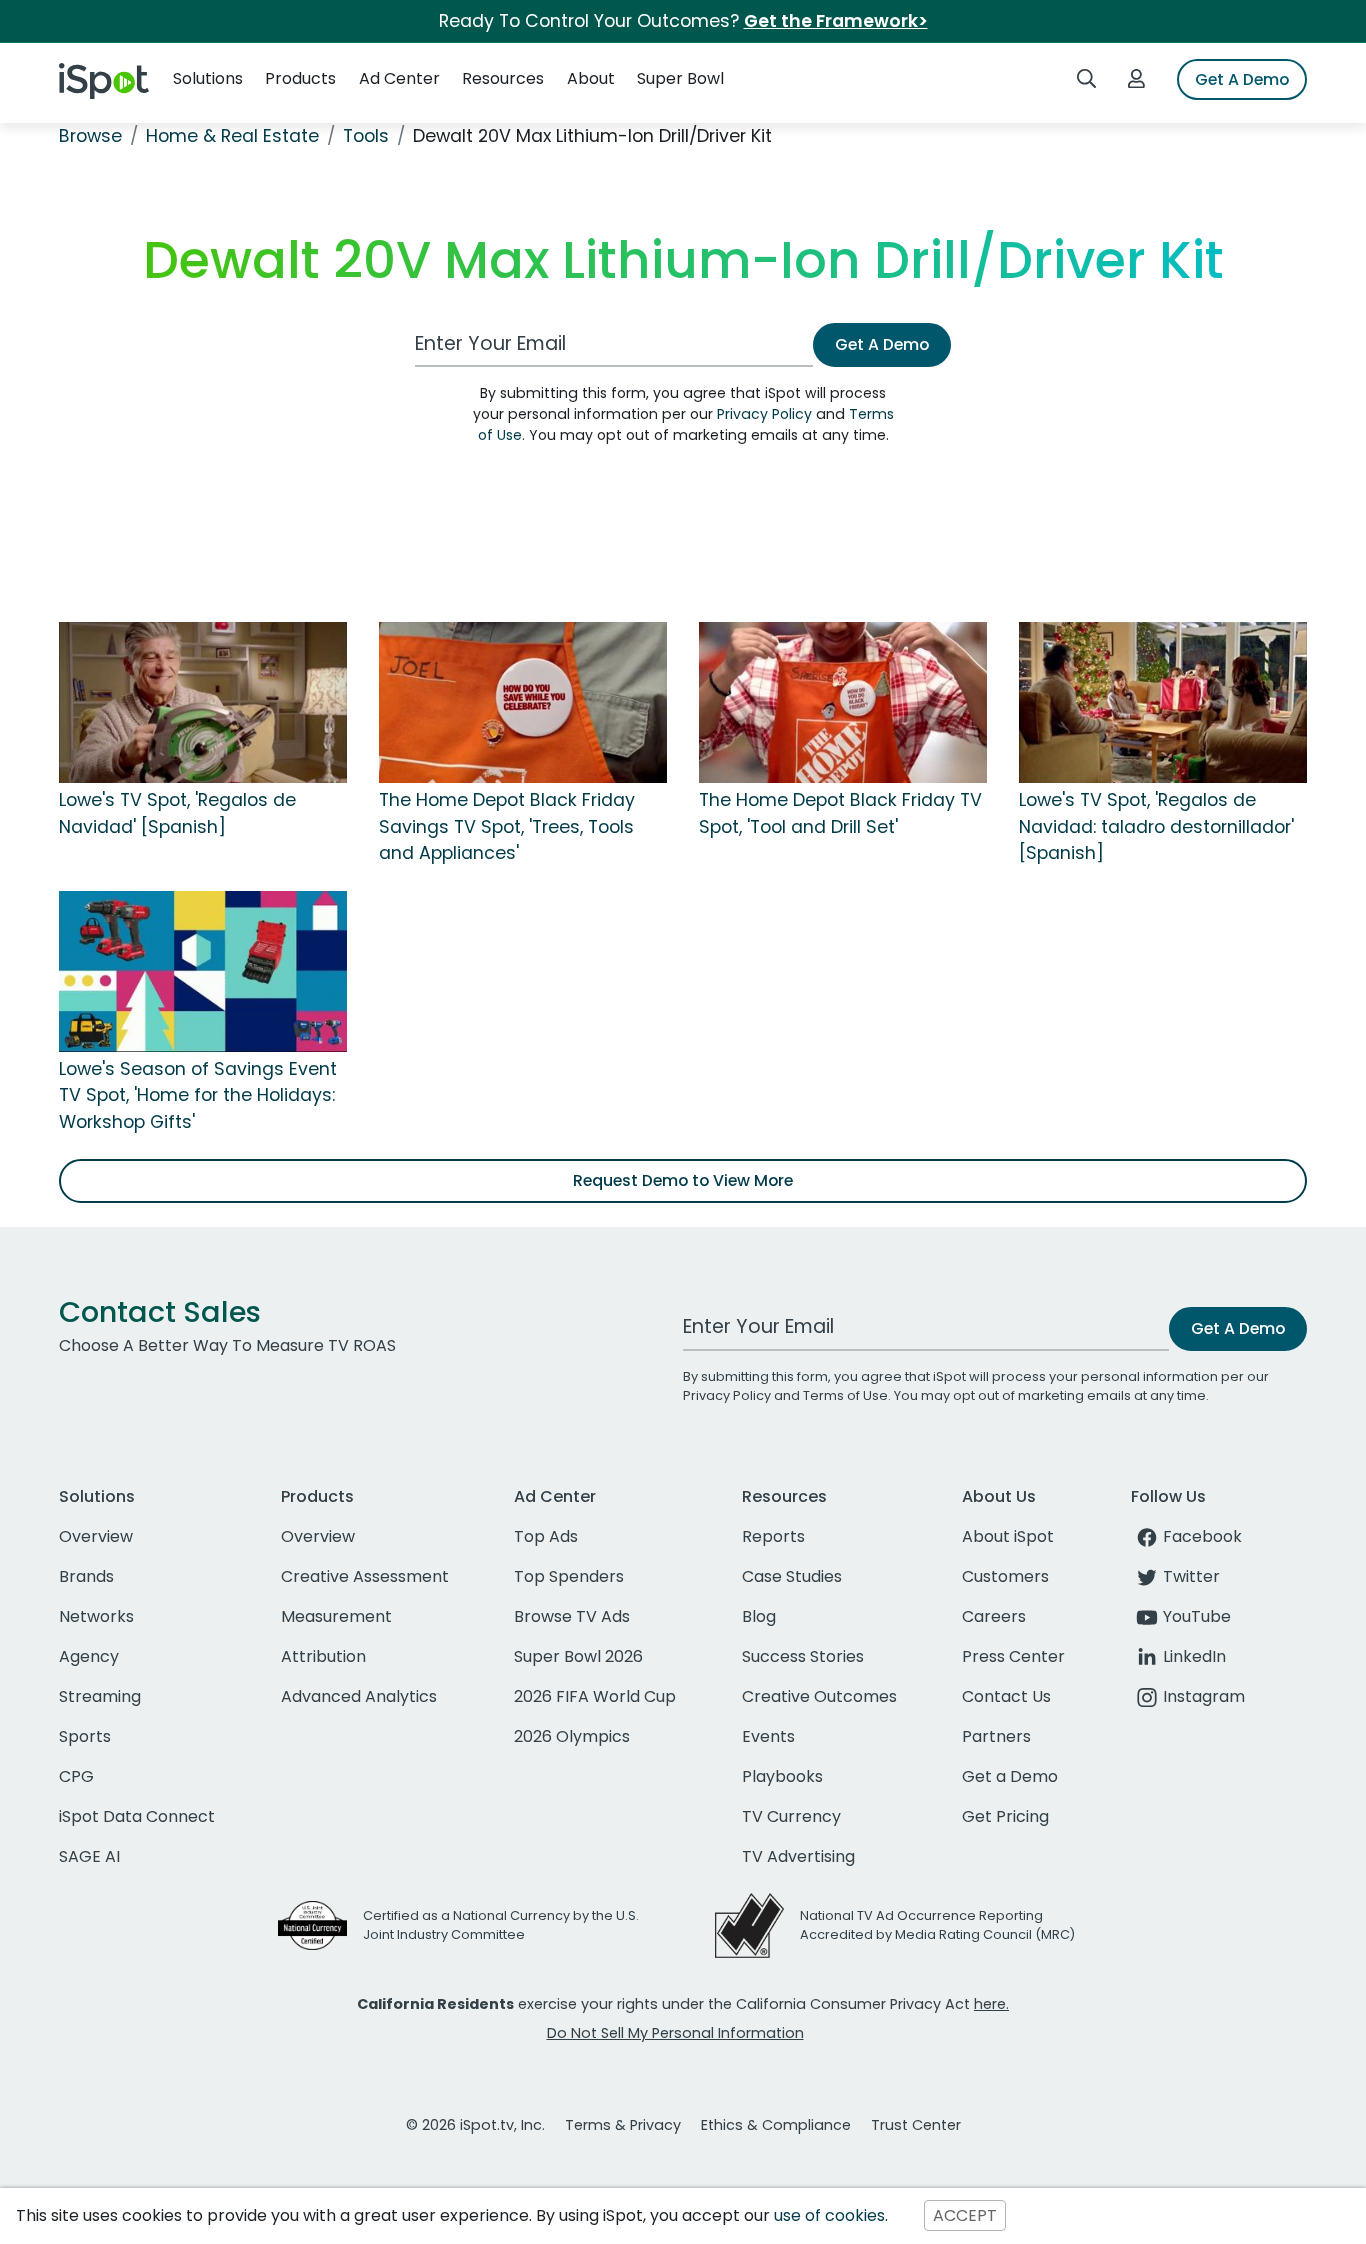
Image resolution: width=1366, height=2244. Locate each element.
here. (991, 2004)
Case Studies (792, 1576)
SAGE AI (89, 1856)
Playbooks (782, 1776)
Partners (996, 1736)
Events (768, 1736)
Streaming (100, 1696)
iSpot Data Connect (137, 1816)
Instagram (1204, 1696)
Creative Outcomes (819, 1696)
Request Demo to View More (683, 1180)
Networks (96, 1616)
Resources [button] (503, 78)
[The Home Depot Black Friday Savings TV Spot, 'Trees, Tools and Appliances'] (523, 702)
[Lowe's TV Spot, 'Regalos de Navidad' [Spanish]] (203, 702)
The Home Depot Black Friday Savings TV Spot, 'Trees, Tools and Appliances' (507, 826)
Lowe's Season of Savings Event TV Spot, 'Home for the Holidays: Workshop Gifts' (198, 1095)
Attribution (323, 1656)
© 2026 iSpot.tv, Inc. (475, 2125)
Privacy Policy (764, 414)
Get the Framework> (836, 21)
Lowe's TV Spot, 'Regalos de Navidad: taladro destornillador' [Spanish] (1156, 826)
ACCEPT (965, 2215)
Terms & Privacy (623, 2125)
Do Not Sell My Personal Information (675, 2033)
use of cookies (829, 2215)
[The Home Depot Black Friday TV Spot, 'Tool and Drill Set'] (843, 702)
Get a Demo (1010, 1776)
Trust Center (916, 2125)
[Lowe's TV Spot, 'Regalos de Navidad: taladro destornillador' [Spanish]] (1163, 702)
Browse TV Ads (572, 1616)
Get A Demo (1242, 79)
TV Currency (791, 1816)
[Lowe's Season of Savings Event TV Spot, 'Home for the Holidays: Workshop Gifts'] (203, 970)
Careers (994, 1616)
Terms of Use (845, 1395)
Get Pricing (1005, 1816)
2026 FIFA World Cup (595, 1696)
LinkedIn (1194, 1656)
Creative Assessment (365, 1576)
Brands (86, 1576)
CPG (76, 1776)
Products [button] (300, 78)
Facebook (1202, 1536)
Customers (1005, 1576)
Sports (85, 1736)
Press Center (1013, 1656)
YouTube (1197, 1616)
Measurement (336, 1616)
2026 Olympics (572, 1736)
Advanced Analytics (359, 1696)
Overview (96, 1536)
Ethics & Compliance (776, 2125)
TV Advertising (798, 1856)
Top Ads (546, 1536)
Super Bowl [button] (680, 78)
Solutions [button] (208, 78)
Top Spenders (569, 1576)
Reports (773, 1536)
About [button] (591, 78)
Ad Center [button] (399, 78)
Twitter (1191, 1576)
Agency (89, 1656)
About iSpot (1008, 1536)
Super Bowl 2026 (578, 1656)
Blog (759, 1616)
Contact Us (1006, 1696)
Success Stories (803, 1656)
